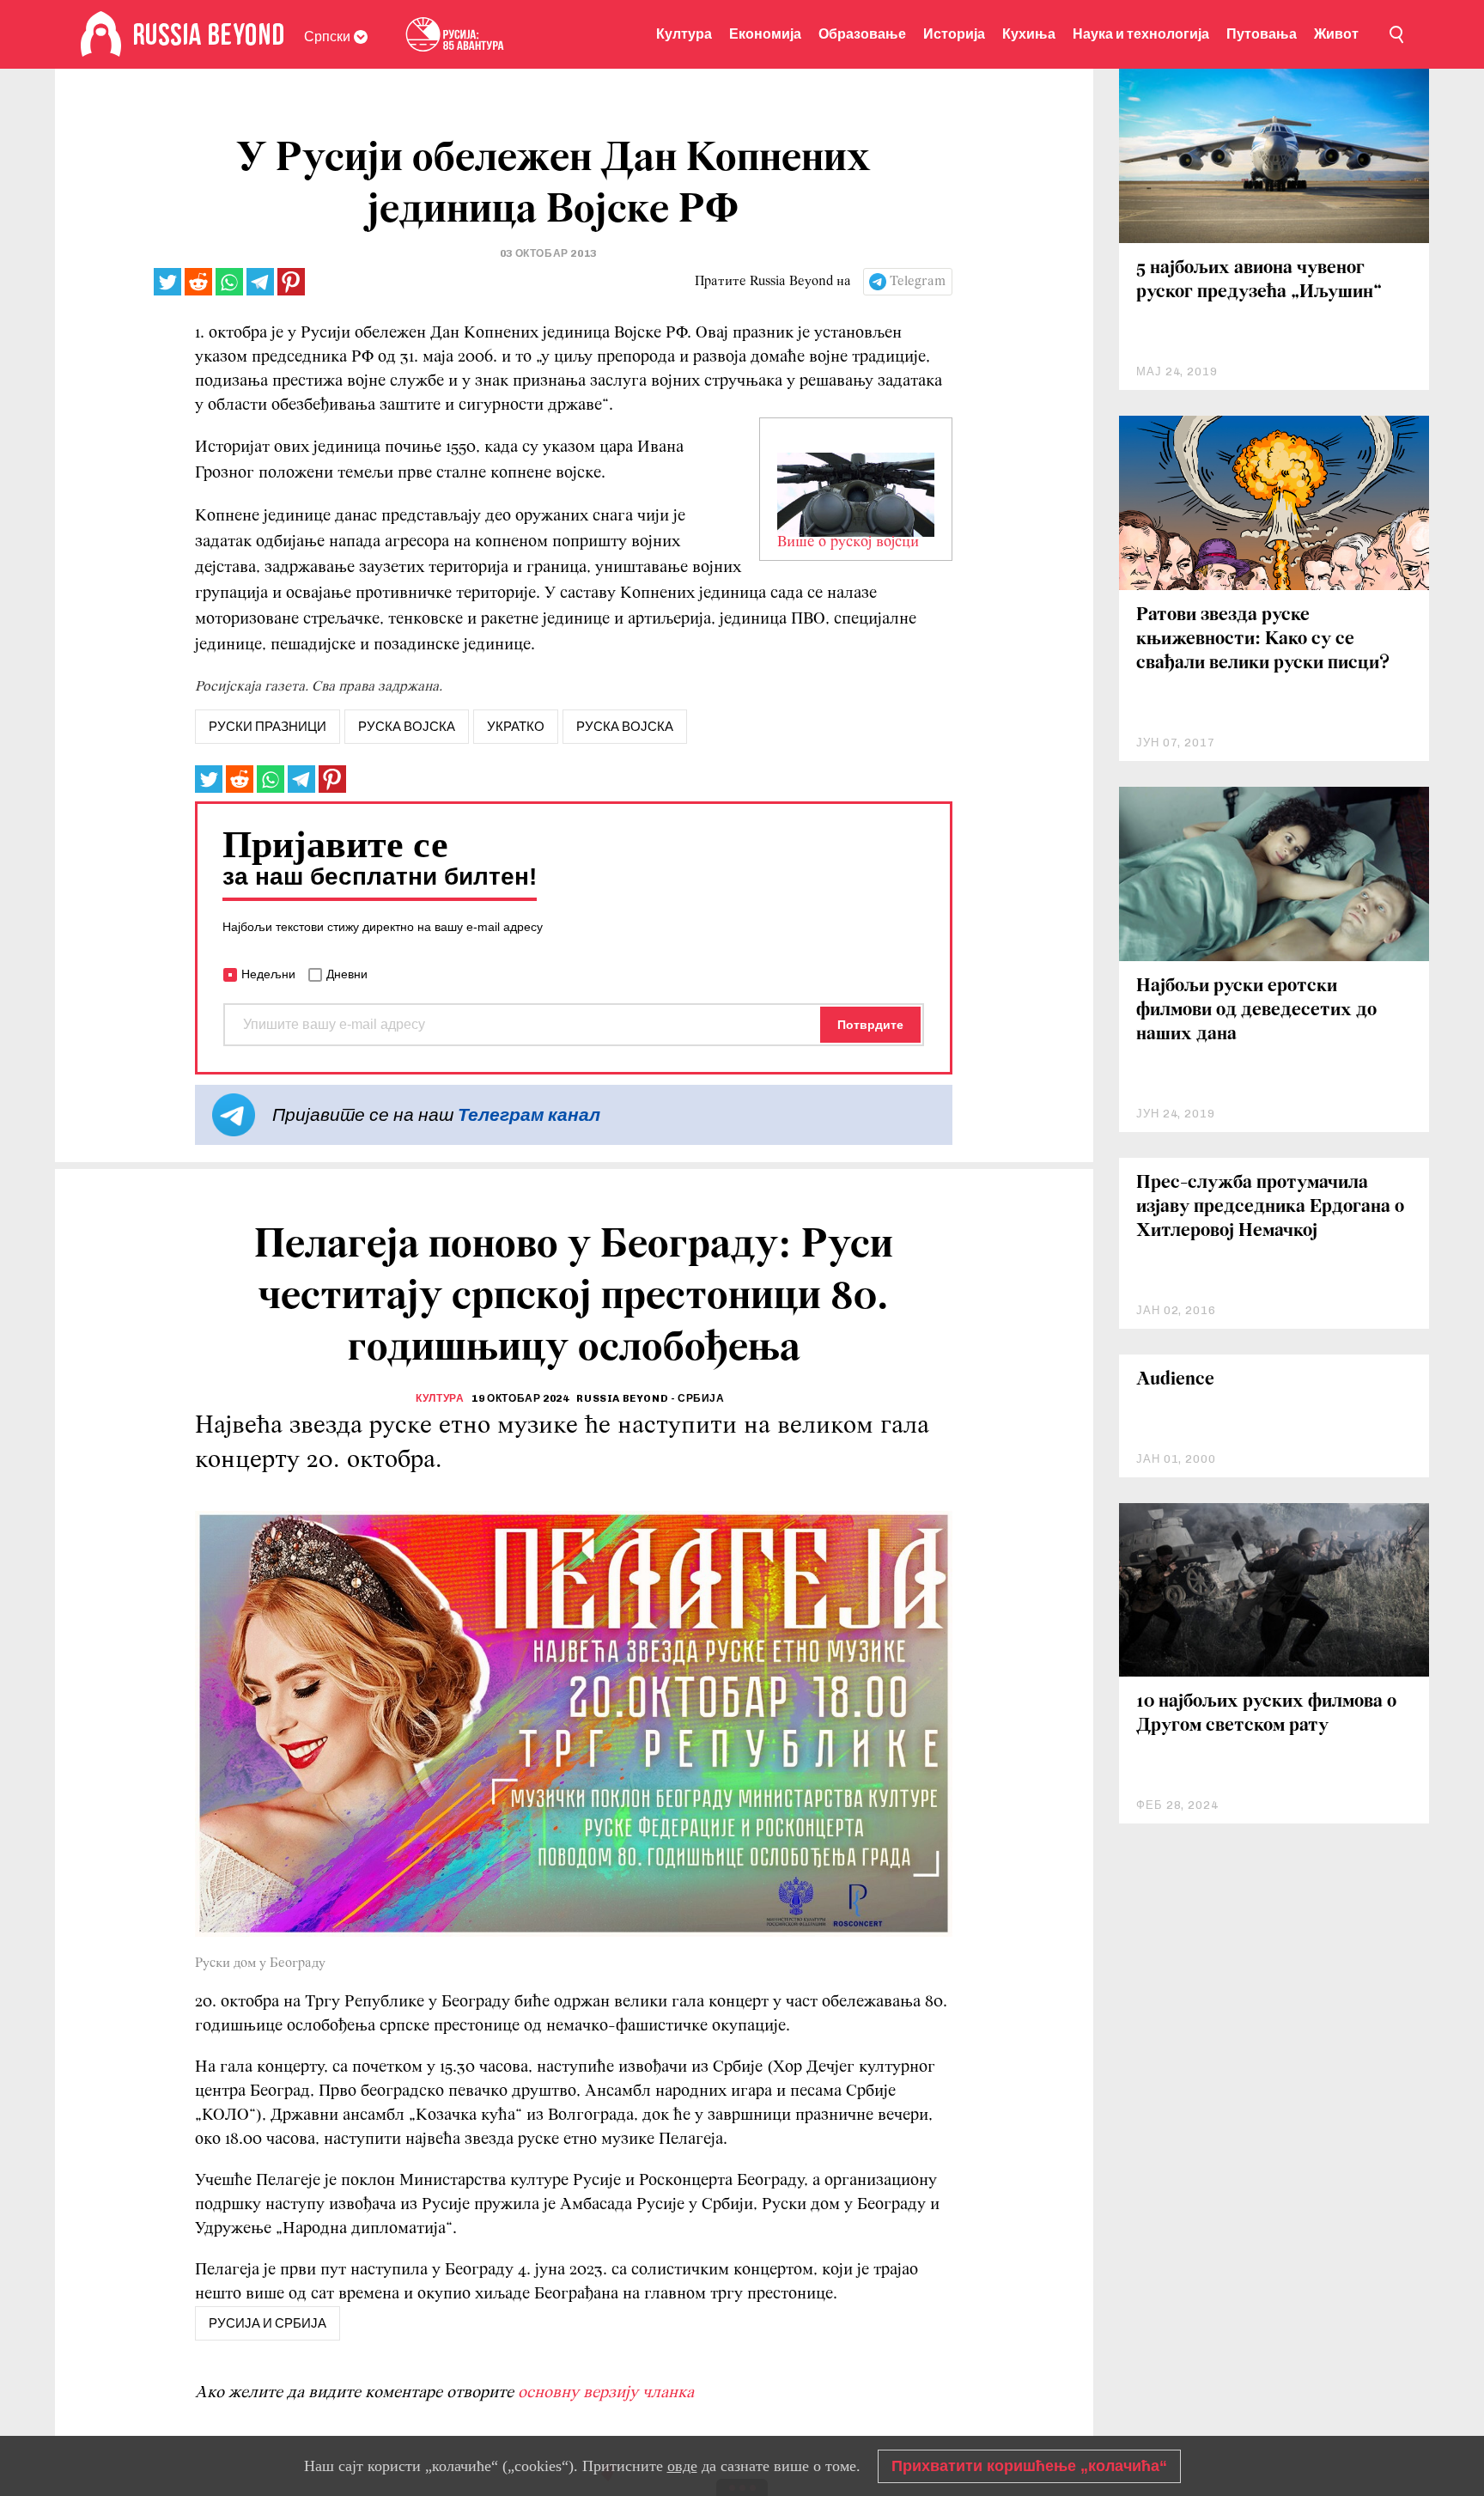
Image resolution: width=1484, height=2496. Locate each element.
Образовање (862, 34)
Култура (684, 34)
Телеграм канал (529, 1114)
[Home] (101, 34)
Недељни (268, 974)
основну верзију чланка (606, 2393)
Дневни (347, 974)
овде (682, 2466)
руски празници (268, 727)
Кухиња (1029, 34)
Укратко (516, 727)
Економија (765, 34)
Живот (1336, 34)
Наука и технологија (1141, 34)
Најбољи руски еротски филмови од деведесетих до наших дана (1256, 1011)
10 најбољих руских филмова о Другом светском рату (1266, 1714)
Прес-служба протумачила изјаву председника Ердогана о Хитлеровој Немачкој (1270, 1207)
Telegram (918, 282)
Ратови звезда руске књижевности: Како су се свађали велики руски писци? (1263, 639)
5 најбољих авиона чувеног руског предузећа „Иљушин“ (1259, 280)
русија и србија (268, 2323)
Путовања (1262, 34)
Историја (954, 34)
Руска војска (625, 727)
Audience (1175, 1380)
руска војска (407, 727)
